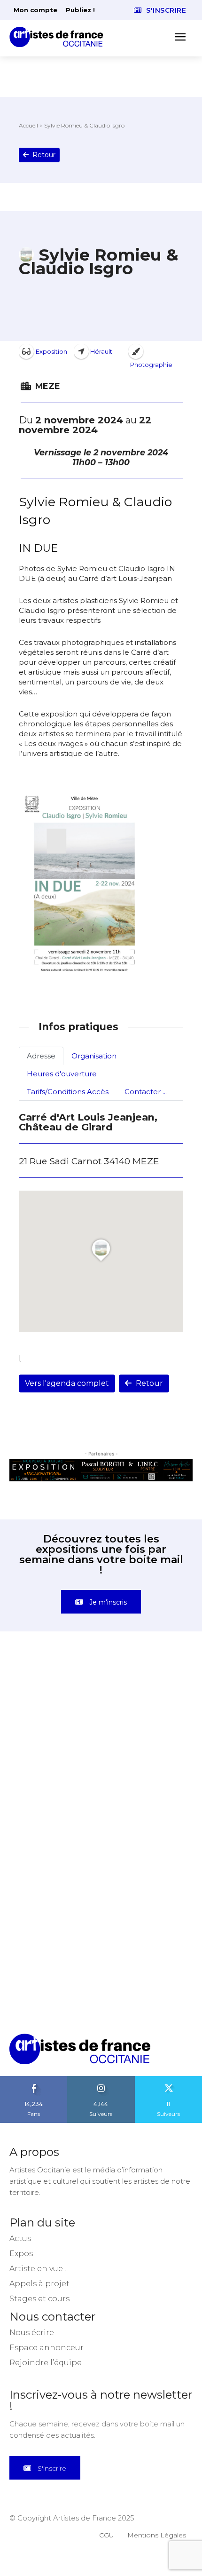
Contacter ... (146, 1092)
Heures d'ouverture (62, 1074)
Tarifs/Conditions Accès (68, 1092)
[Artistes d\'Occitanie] (59, 37)
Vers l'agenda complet (67, 1383)
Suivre (101, 2079)
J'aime (34, 2079)
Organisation (94, 1056)
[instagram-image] (55, 1705)
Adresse (41, 1056)
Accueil (28, 125)
